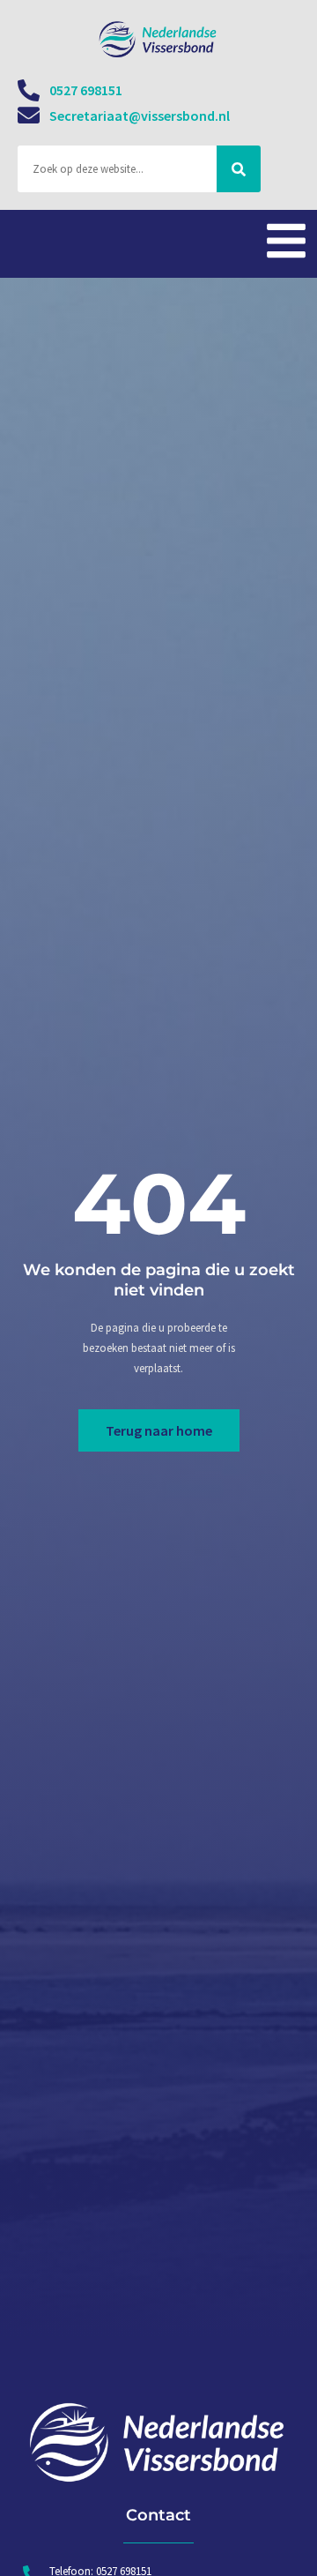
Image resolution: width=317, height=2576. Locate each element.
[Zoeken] (239, 169)
